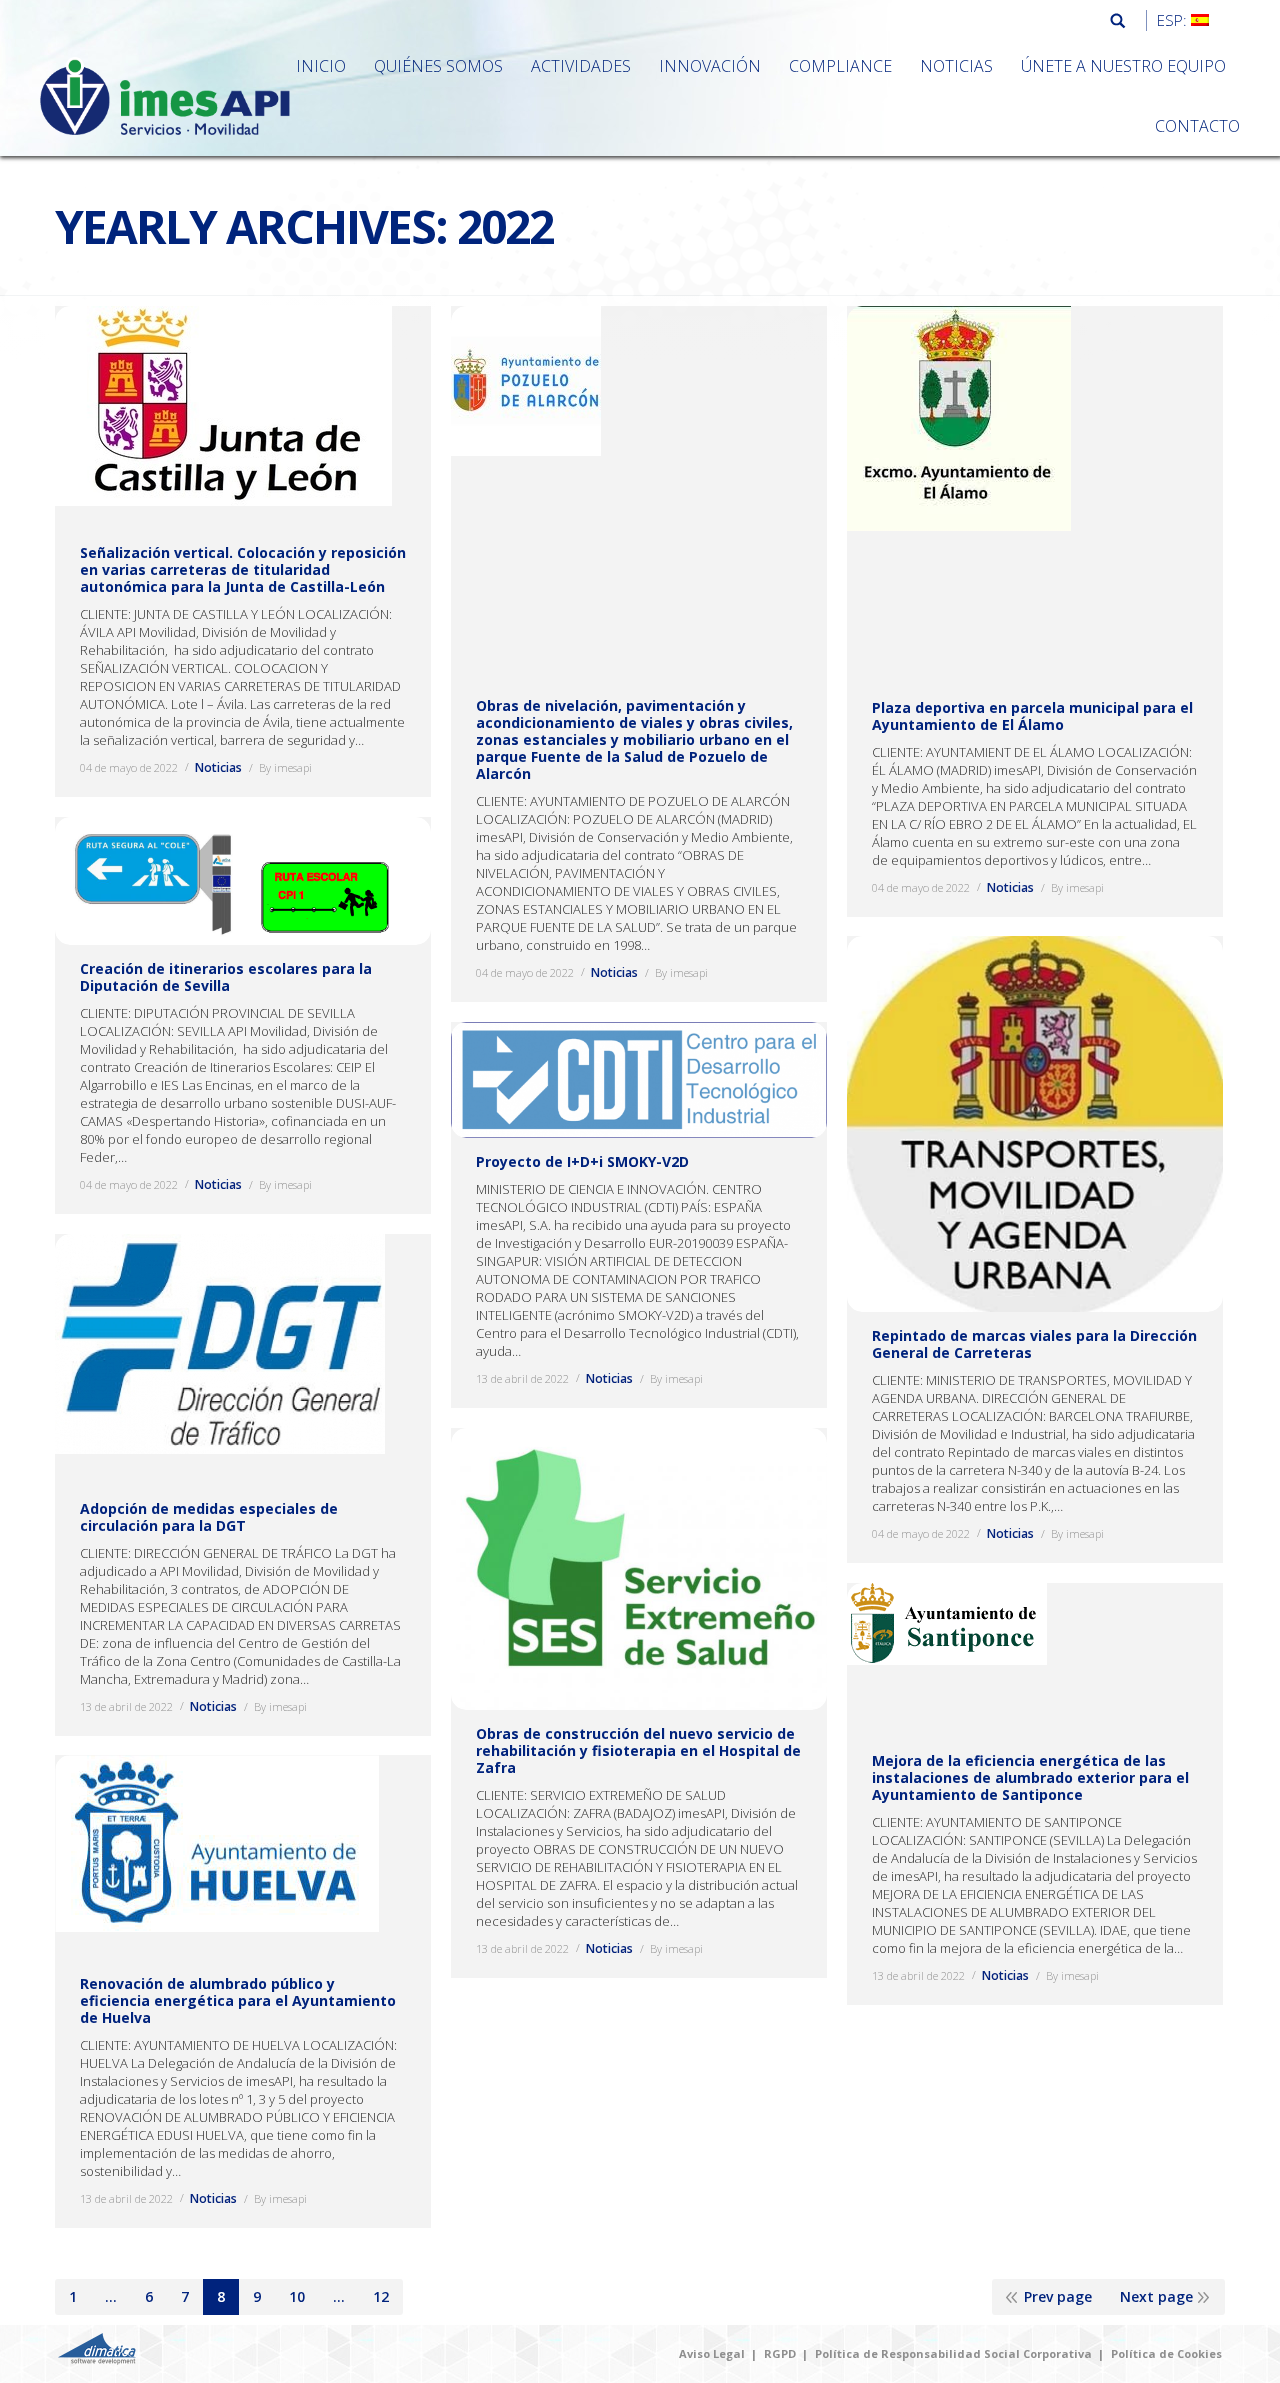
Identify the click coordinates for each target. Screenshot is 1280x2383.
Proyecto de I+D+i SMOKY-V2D (582, 1161)
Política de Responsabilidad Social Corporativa (953, 2353)
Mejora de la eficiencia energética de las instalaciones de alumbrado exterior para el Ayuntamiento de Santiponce (1030, 1777)
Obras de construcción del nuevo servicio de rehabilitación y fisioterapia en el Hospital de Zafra (638, 1750)
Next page (1156, 2296)
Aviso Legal (712, 2353)
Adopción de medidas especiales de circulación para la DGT (209, 1517)
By (285, 767)
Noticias (218, 767)
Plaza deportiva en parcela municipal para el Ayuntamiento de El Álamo (1032, 716)
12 (381, 2296)
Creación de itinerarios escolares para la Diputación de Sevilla (226, 977)
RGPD (780, 2353)
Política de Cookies (1166, 2353)
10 (297, 2296)
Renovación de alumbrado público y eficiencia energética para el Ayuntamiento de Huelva (238, 2000)
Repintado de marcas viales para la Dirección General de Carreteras (1034, 1344)
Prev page (1058, 2296)
